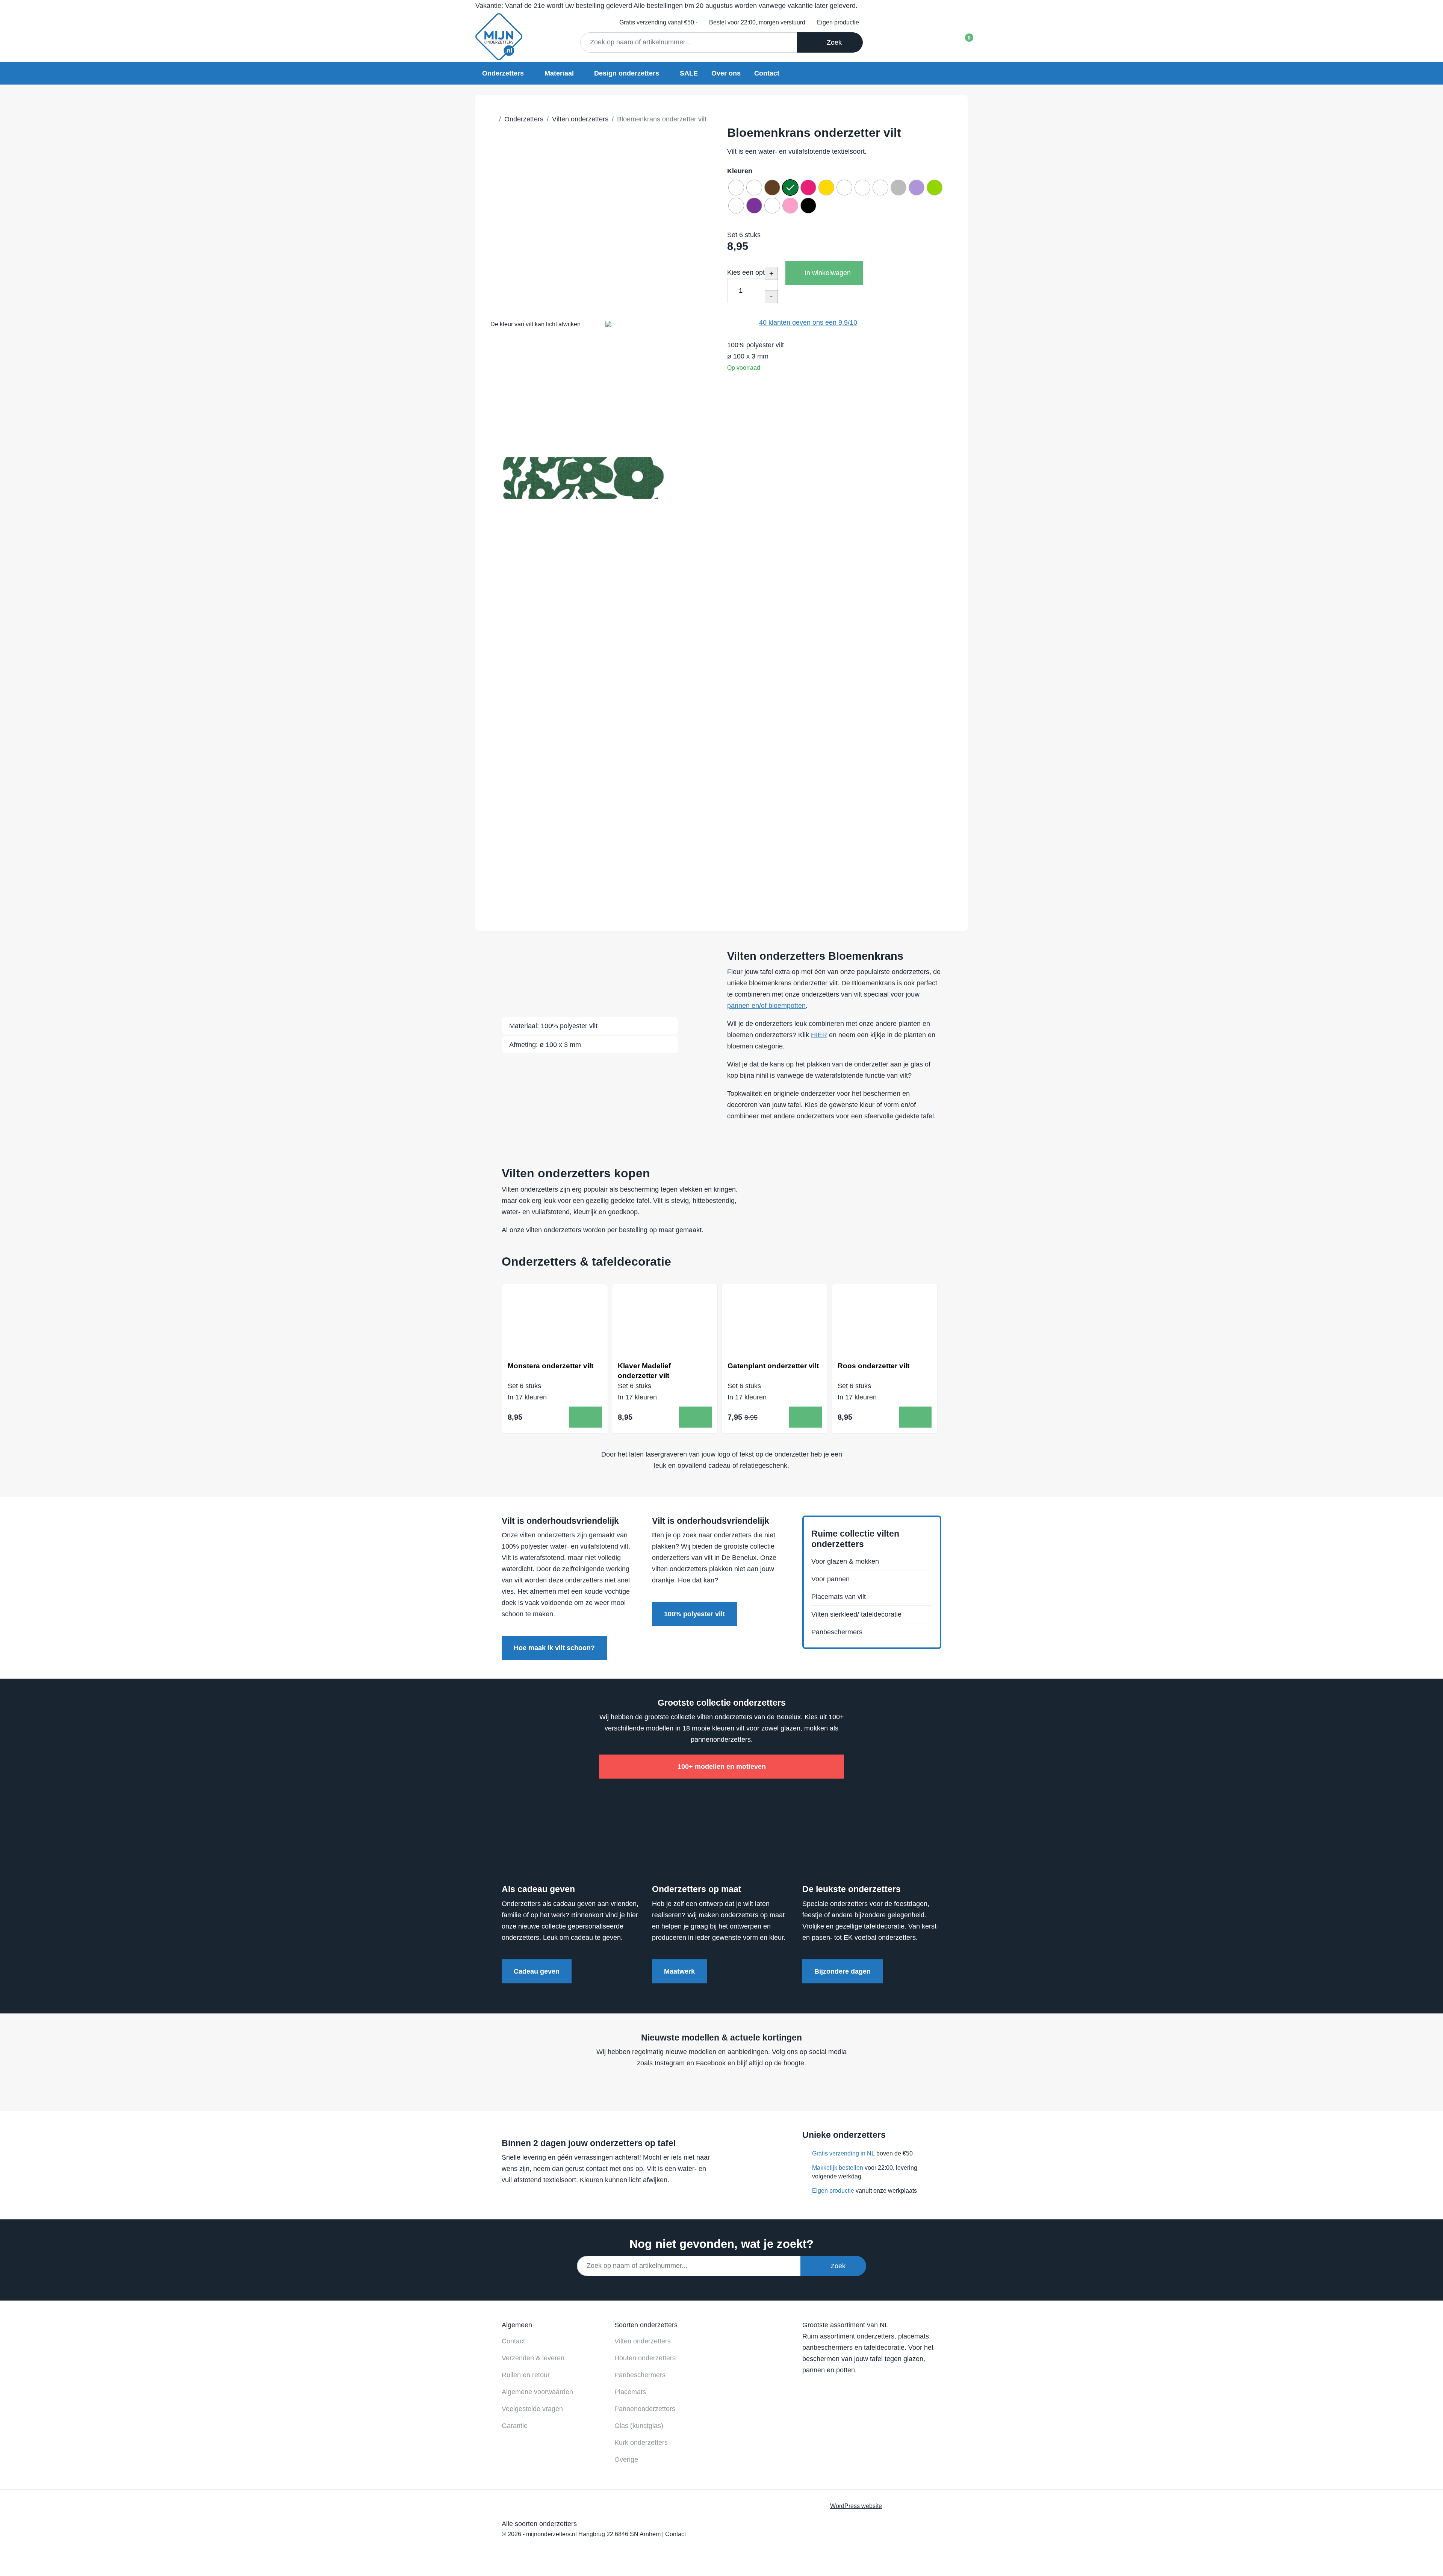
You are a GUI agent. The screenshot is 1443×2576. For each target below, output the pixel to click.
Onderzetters (503, 73)
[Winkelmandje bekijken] (963, 40)
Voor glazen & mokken (845, 1561)
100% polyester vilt (694, 1614)
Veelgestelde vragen (532, 2409)
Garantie (515, 2426)
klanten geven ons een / (808, 322)
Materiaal (559, 73)
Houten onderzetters (645, 2358)
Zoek (832, 42)
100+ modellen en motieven (722, 1767)
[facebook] (705, 2086)
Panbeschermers (837, 1632)
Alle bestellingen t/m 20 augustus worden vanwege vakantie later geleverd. (666, 6)
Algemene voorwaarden (537, 2392)
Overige (626, 2460)
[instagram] (733, 2086)
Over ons (726, 73)
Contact (767, 73)
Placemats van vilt (839, 1597)
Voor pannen (830, 1579)
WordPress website (856, 2506)
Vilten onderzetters (643, 2341)
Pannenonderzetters (645, 2409)
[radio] (736, 188)
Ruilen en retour (526, 2375)
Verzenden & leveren (533, 2358)
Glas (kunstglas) (639, 2426)
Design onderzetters (627, 73)
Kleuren (740, 171)
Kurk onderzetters (641, 2443)
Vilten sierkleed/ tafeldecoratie (856, 1614)
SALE (689, 73)
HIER (819, 1035)
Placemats (630, 2392)
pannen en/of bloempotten (766, 1006)
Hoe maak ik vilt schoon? (554, 1648)
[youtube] (719, 2086)
